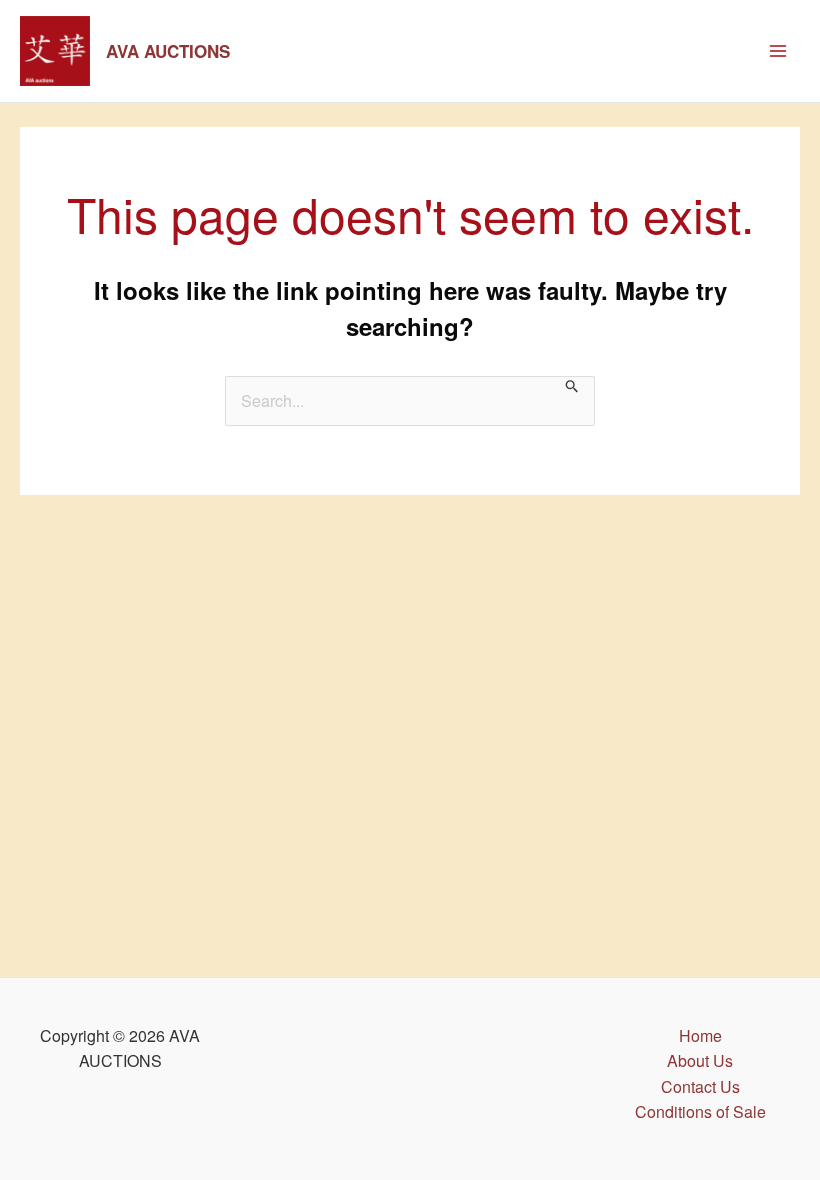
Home (700, 1035)
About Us (700, 1060)
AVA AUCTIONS (168, 51)
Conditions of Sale (700, 1111)
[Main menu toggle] (778, 51)
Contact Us (700, 1086)
